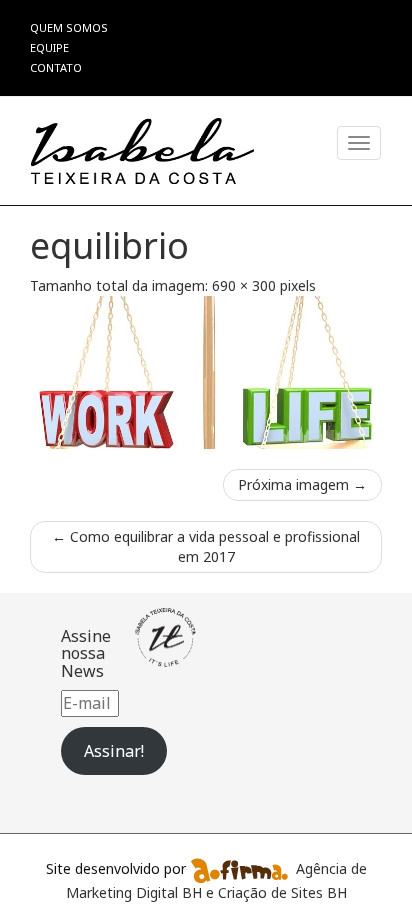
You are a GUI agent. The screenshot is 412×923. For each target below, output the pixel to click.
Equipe (49, 47)
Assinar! (114, 751)
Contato (56, 67)
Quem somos (69, 27)
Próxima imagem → (302, 484)
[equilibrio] (206, 372)
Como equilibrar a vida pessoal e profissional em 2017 (206, 546)
